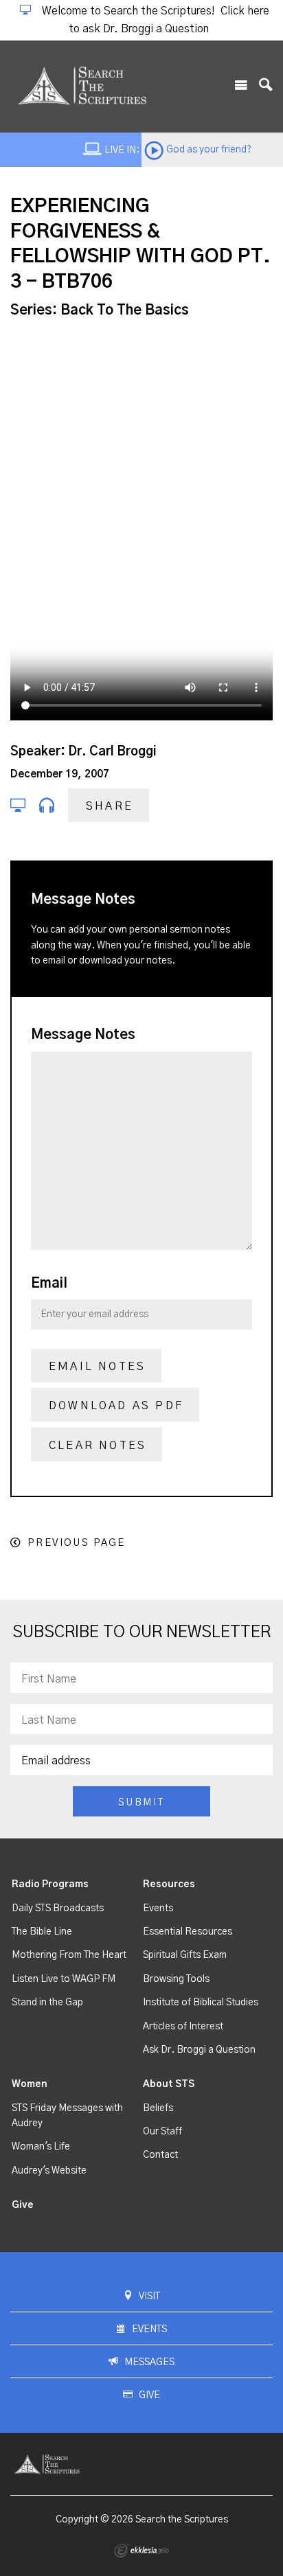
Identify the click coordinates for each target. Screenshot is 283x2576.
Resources (169, 1884)
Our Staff (162, 2132)
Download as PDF (116, 1406)
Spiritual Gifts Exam (185, 1955)
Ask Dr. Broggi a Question (199, 2050)
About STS (169, 2084)
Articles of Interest (183, 2027)
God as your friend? (209, 150)
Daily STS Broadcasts (58, 1908)
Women (30, 2084)
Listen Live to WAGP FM (64, 1979)
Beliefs (158, 2108)
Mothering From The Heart (69, 1955)
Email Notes (97, 1367)
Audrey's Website (49, 2171)
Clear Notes (98, 1446)
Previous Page (76, 1543)
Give (23, 2205)
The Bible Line (42, 1932)
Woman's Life (41, 2147)
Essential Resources (188, 1932)
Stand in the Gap (47, 2003)
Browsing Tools (176, 1979)
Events (158, 1908)
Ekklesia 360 (141, 2551)
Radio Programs (50, 1884)
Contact (160, 2155)
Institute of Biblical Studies (201, 2003)
